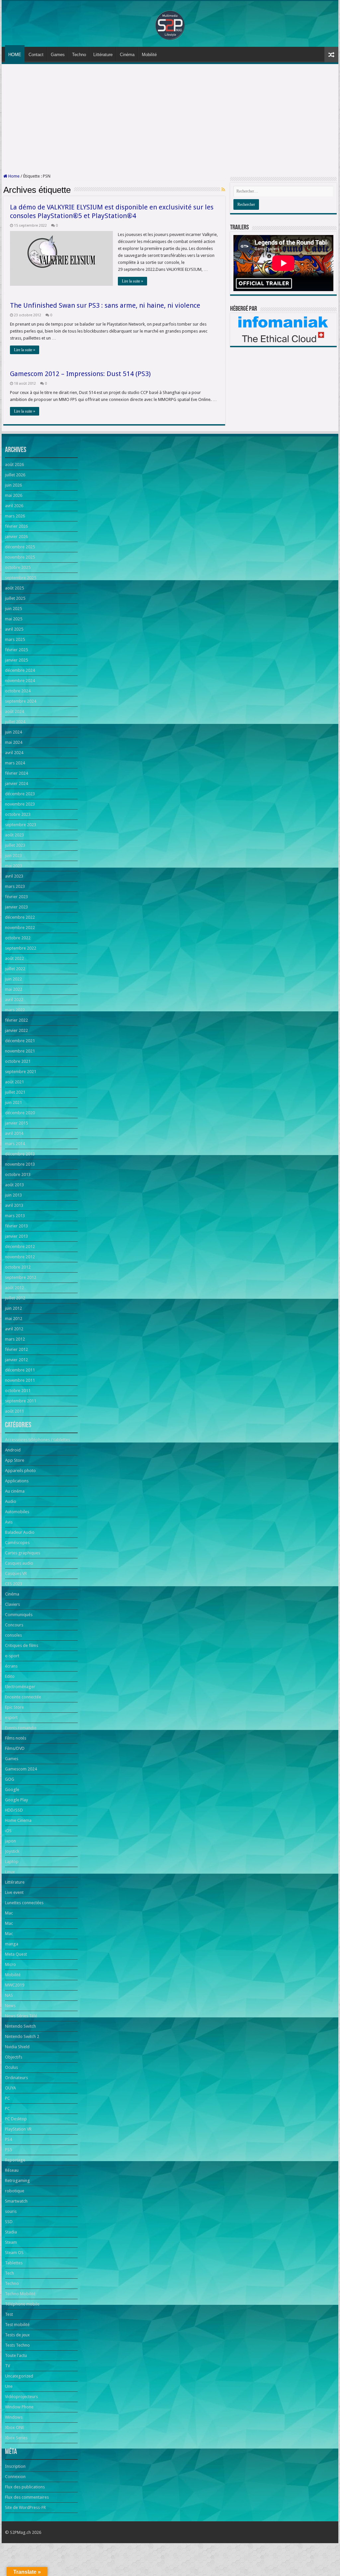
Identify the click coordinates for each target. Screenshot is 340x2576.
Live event (14, 1892)
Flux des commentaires (27, 2497)
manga (12, 1944)
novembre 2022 (20, 928)
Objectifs (14, 2057)
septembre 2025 (21, 578)
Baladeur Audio (20, 1532)
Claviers (12, 1604)
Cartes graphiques (23, 1553)
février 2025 (16, 650)
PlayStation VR (18, 2129)
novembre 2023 (20, 804)
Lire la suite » (132, 281)
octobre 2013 (18, 1174)
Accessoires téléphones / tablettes (38, 1440)
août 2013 (14, 1185)
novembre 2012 (20, 1257)
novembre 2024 (20, 681)
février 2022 (16, 1020)
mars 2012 (15, 1339)
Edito (10, 1676)
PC (7, 2098)
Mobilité (149, 55)
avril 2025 (14, 629)
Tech (9, 2273)
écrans (11, 1666)
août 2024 (14, 711)
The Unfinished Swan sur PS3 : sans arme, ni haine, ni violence (105, 305)
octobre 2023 (18, 814)
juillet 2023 (15, 845)
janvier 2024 (16, 783)
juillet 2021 (15, 1092)
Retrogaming (17, 2181)
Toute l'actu (16, 2355)
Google (12, 1790)
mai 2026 (14, 495)
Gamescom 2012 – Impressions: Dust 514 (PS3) (80, 374)
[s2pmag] (170, 23)
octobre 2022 (18, 938)
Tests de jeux (17, 2335)
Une (9, 2386)
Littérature (103, 55)
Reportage (15, 2160)
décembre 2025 (20, 547)
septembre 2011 (21, 1401)
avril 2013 (14, 1205)
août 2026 (14, 465)
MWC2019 (15, 1985)
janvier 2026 (16, 537)
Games (58, 55)
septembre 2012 (21, 1277)
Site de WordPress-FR (25, 2507)
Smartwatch (16, 2201)
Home (13, 176)
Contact (36, 55)
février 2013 (16, 1226)
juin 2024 (13, 732)
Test (9, 2314)
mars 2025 (15, 639)
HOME (15, 55)
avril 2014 (14, 1133)
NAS (9, 1995)
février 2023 (16, 897)
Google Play (16, 1800)
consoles (13, 1635)
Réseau (12, 2170)
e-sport (12, 1656)
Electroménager (20, 1687)
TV (7, 2366)
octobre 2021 (18, 1061)
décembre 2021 (20, 1041)
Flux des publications (25, 2487)
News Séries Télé (21, 2016)
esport (11, 1717)
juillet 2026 (15, 475)
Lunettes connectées (24, 1903)
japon (10, 1841)
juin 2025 (13, 609)
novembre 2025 (20, 557)
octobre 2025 (18, 567)
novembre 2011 (20, 1380)
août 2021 (14, 1082)
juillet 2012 (15, 1298)
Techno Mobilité (20, 2294)
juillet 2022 (15, 969)
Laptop (12, 1862)
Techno (79, 55)
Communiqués (19, 1615)
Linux (10, 1872)
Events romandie (21, 1728)
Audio (11, 1501)
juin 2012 (13, 1308)
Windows (14, 2417)
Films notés (16, 1738)
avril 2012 (14, 1329)
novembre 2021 (20, 1051)
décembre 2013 (20, 1154)
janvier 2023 (16, 907)
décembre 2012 (20, 1247)
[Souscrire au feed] (223, 190)
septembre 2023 (21, 825)
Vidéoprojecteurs (21, 2397)
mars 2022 (15, 1010)
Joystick (12, 1851)
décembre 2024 (20, 670)
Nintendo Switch (20, 2026)
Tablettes (14, 2263)
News (10, 2006)
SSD (9, 2222)
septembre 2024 (21, 701)
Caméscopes (17, 1543)
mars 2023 (15, 886)
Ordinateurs (16, 2078)
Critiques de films (22, 1645)
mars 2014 (15, 1144)
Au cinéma (15, 1491)
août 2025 (14, 588)
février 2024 (16, 773)
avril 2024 (14, 753)
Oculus (11, 2067)
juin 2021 (13, 1102)
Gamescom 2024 (21, 1769)
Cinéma (127, 55)
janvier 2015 (16, 1123)
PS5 (8, 2150)
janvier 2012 (16, 1360)
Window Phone (19, 2407)
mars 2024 (15, 763)
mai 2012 (14, 1319)
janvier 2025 (16, 660)
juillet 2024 (15, 722)
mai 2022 (14, 989)
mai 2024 (14, 742)
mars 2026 (15, 516)
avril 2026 (14, 506)
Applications (17, 1481)
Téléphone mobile (22, 2304)
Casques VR (16, 1573)
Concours (14, 1625)
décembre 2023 (20, 794)
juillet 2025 (15, 598)
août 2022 (14, 958)
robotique (15, 2191)
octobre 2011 (18, 1391)
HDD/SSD (14, 1810)
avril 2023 (14, 876)
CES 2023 (14, 1584)
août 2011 (14, 1411)
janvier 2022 (16, 1030)
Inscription (15, 2466)
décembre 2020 (20, 1113)
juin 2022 (13, 979)
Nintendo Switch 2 (22, 2036)
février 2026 (16, 526)
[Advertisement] (170, 119)
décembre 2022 (20, 917)
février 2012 (16, 1349)
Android (13, 1450)
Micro (10, 1964)
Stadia (11, 2232)
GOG (10, 1779)
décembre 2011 (20, 1370)
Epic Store (14, 1707)
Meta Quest (16, 1954)
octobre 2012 (18, 1267)
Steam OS (14, 2253)
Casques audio (19, 1563)
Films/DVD (15, 1748)
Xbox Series (16, 2438)
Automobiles (17, 1512)
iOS (8, 1831)
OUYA (10, 2088)
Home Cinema (18, 1820)
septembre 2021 (21, 1072)
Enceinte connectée (23, 1697)
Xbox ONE (15, 2427)
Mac (9, 1913)
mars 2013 (15, 1216)
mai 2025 (14, 619)
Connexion (15, 2477)
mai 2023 (14, 866)
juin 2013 (13, 1195)
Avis (9, 1522)
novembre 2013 (20, 1164)
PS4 (8, 2139)
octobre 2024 (18, 691)
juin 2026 (13, 485)
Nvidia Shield (17, 2047)
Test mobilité (17, 2325)
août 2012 (14, 1288)
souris (11, 2211)
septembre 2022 (21, 948)
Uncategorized (19, 2376)
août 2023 (14, 835)
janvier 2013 (16, 1236)
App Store (15, 1460)
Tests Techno (17, 2345)
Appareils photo (20, 1471)
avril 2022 (14, 1000)
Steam (11, 2242)
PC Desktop (16, 2119)
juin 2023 (13, 856)
